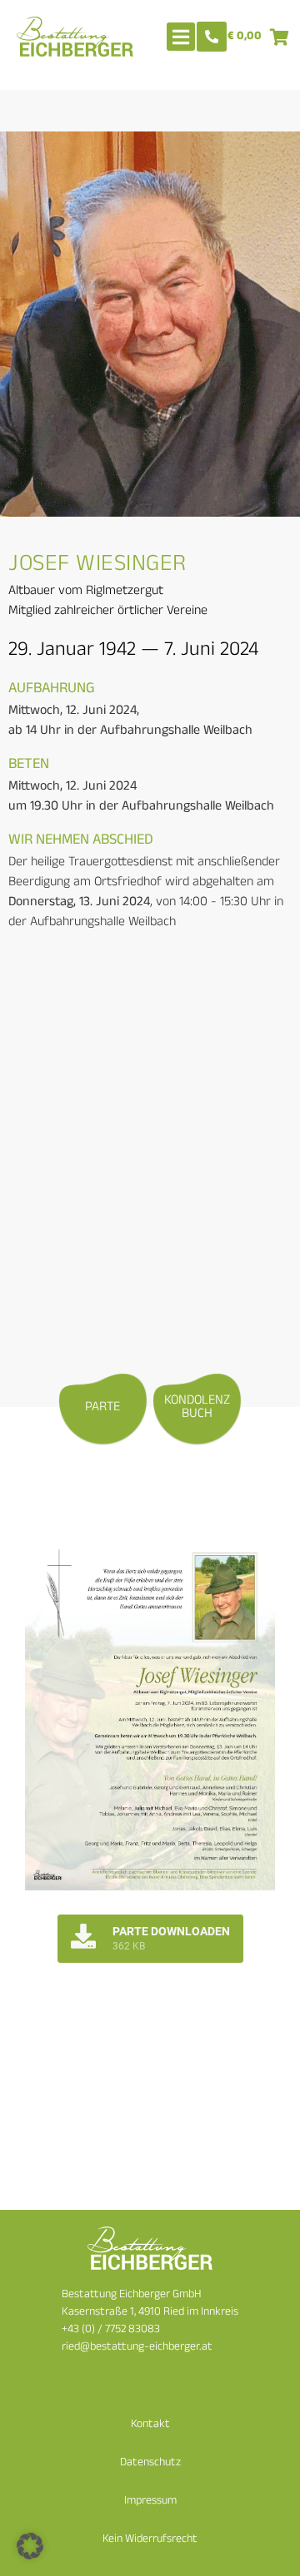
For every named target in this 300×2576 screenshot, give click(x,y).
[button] (30, 2546)
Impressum (150, 2502)
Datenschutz (150, 2463)
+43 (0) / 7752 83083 (111, 2330)
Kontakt (150, 2425)
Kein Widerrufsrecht (150, 2540)
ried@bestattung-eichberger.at (137, 2348)
